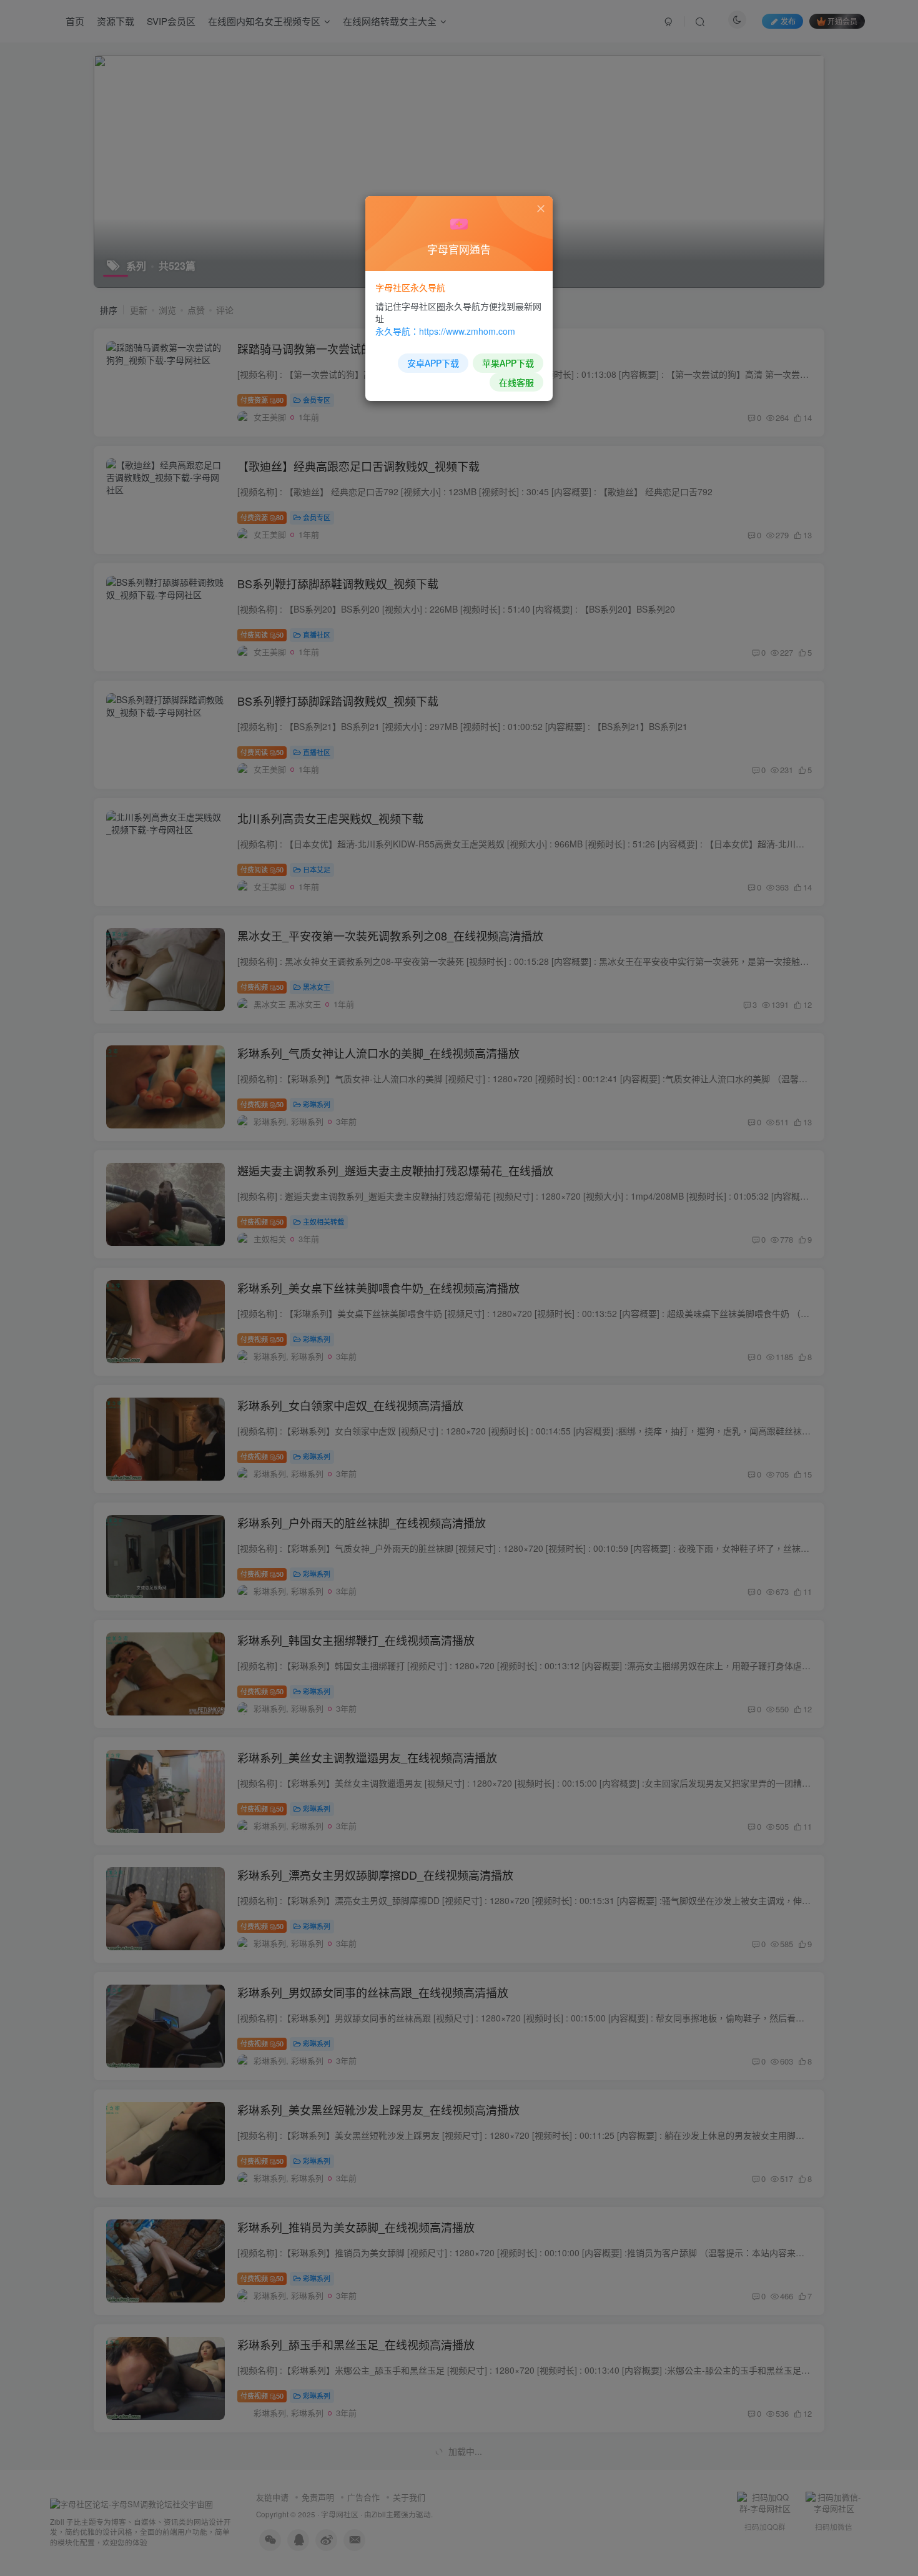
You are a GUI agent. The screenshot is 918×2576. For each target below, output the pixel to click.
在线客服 (516, 382)
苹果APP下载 (508, 363)
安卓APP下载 (433, 363)
